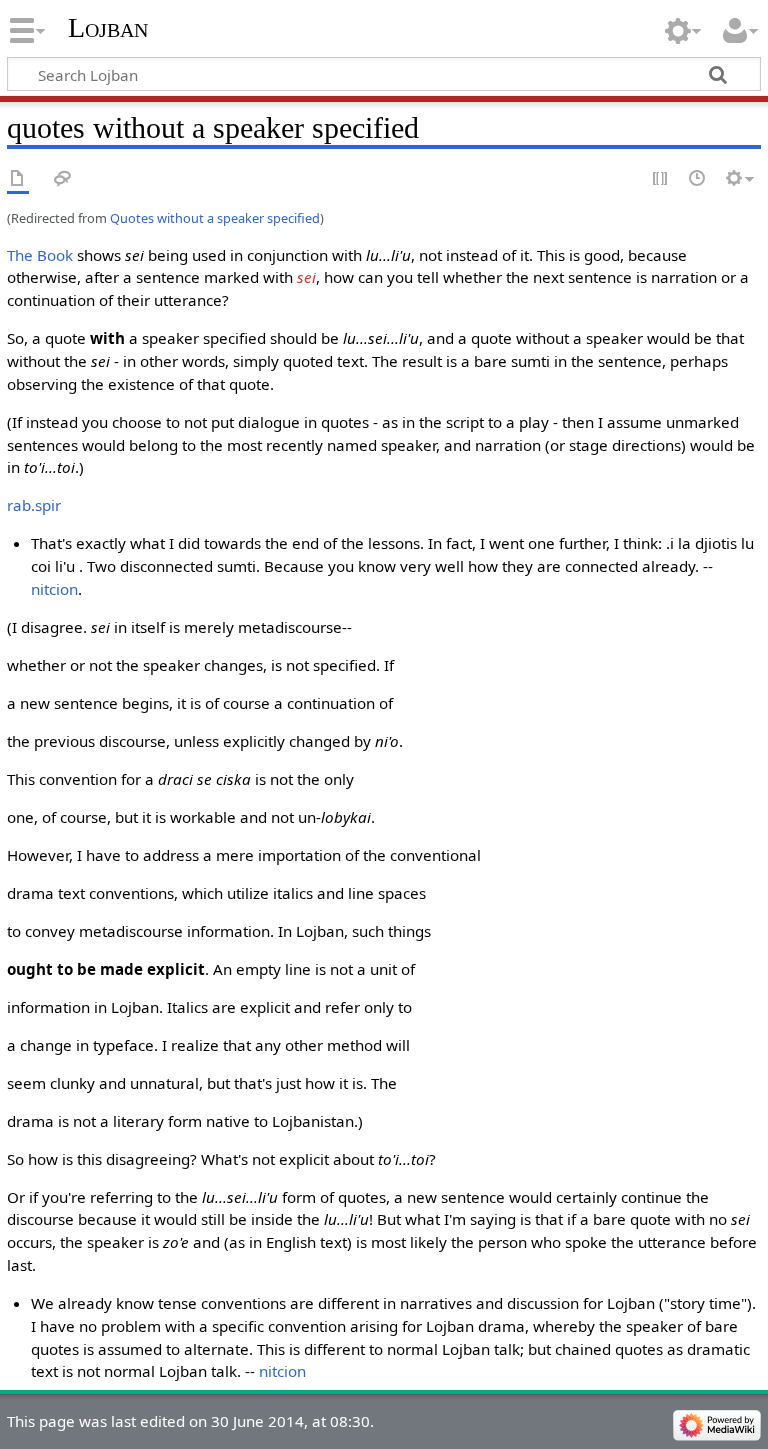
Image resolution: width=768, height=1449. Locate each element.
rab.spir (34, 505)
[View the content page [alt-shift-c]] (18, 179)
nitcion (54, 589)
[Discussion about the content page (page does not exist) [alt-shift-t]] (63, 179)
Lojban (108, 27)
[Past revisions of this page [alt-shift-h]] (698, 179)
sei (306, 277)
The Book (40, 255)
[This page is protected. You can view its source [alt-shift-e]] (661, 179)
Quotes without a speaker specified (215, 218)
